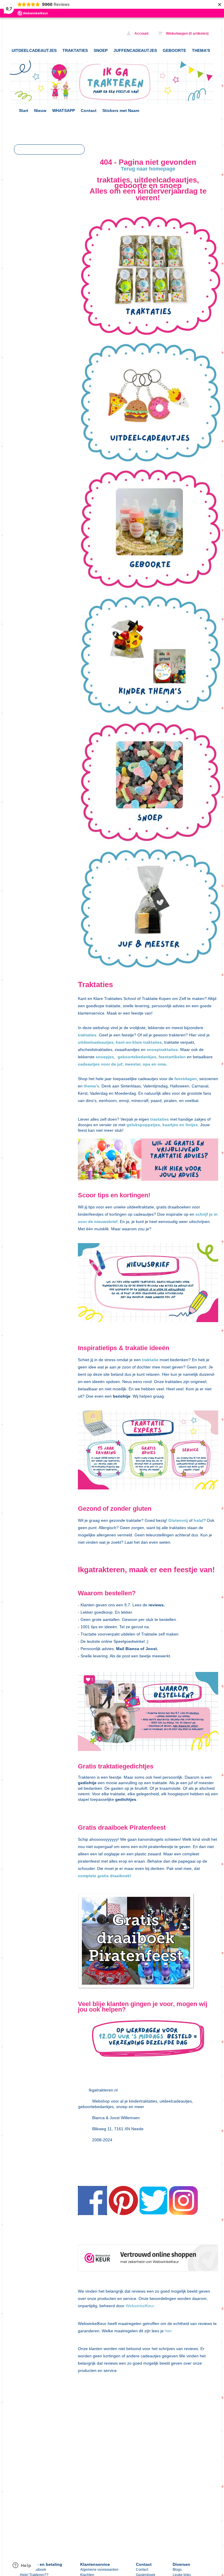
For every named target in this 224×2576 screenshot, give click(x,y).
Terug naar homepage (148, 169)
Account (141, 34)
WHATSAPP (64, 110)
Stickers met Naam (121, 110)
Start (24, 110)
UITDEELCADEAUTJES (34, 50)
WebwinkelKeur (140, 2306)
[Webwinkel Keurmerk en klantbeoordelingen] (148, 2259)
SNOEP (101, 50)
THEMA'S (201, 50)
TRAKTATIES (75, 50)
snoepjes (105, 1057)
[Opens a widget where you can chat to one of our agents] (22, 2566)
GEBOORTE (174, 50)
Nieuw (40, 110)
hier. (168, 2331)
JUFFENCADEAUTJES (135, 50)
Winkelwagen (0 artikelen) (187, 34)
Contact (89, 110)
